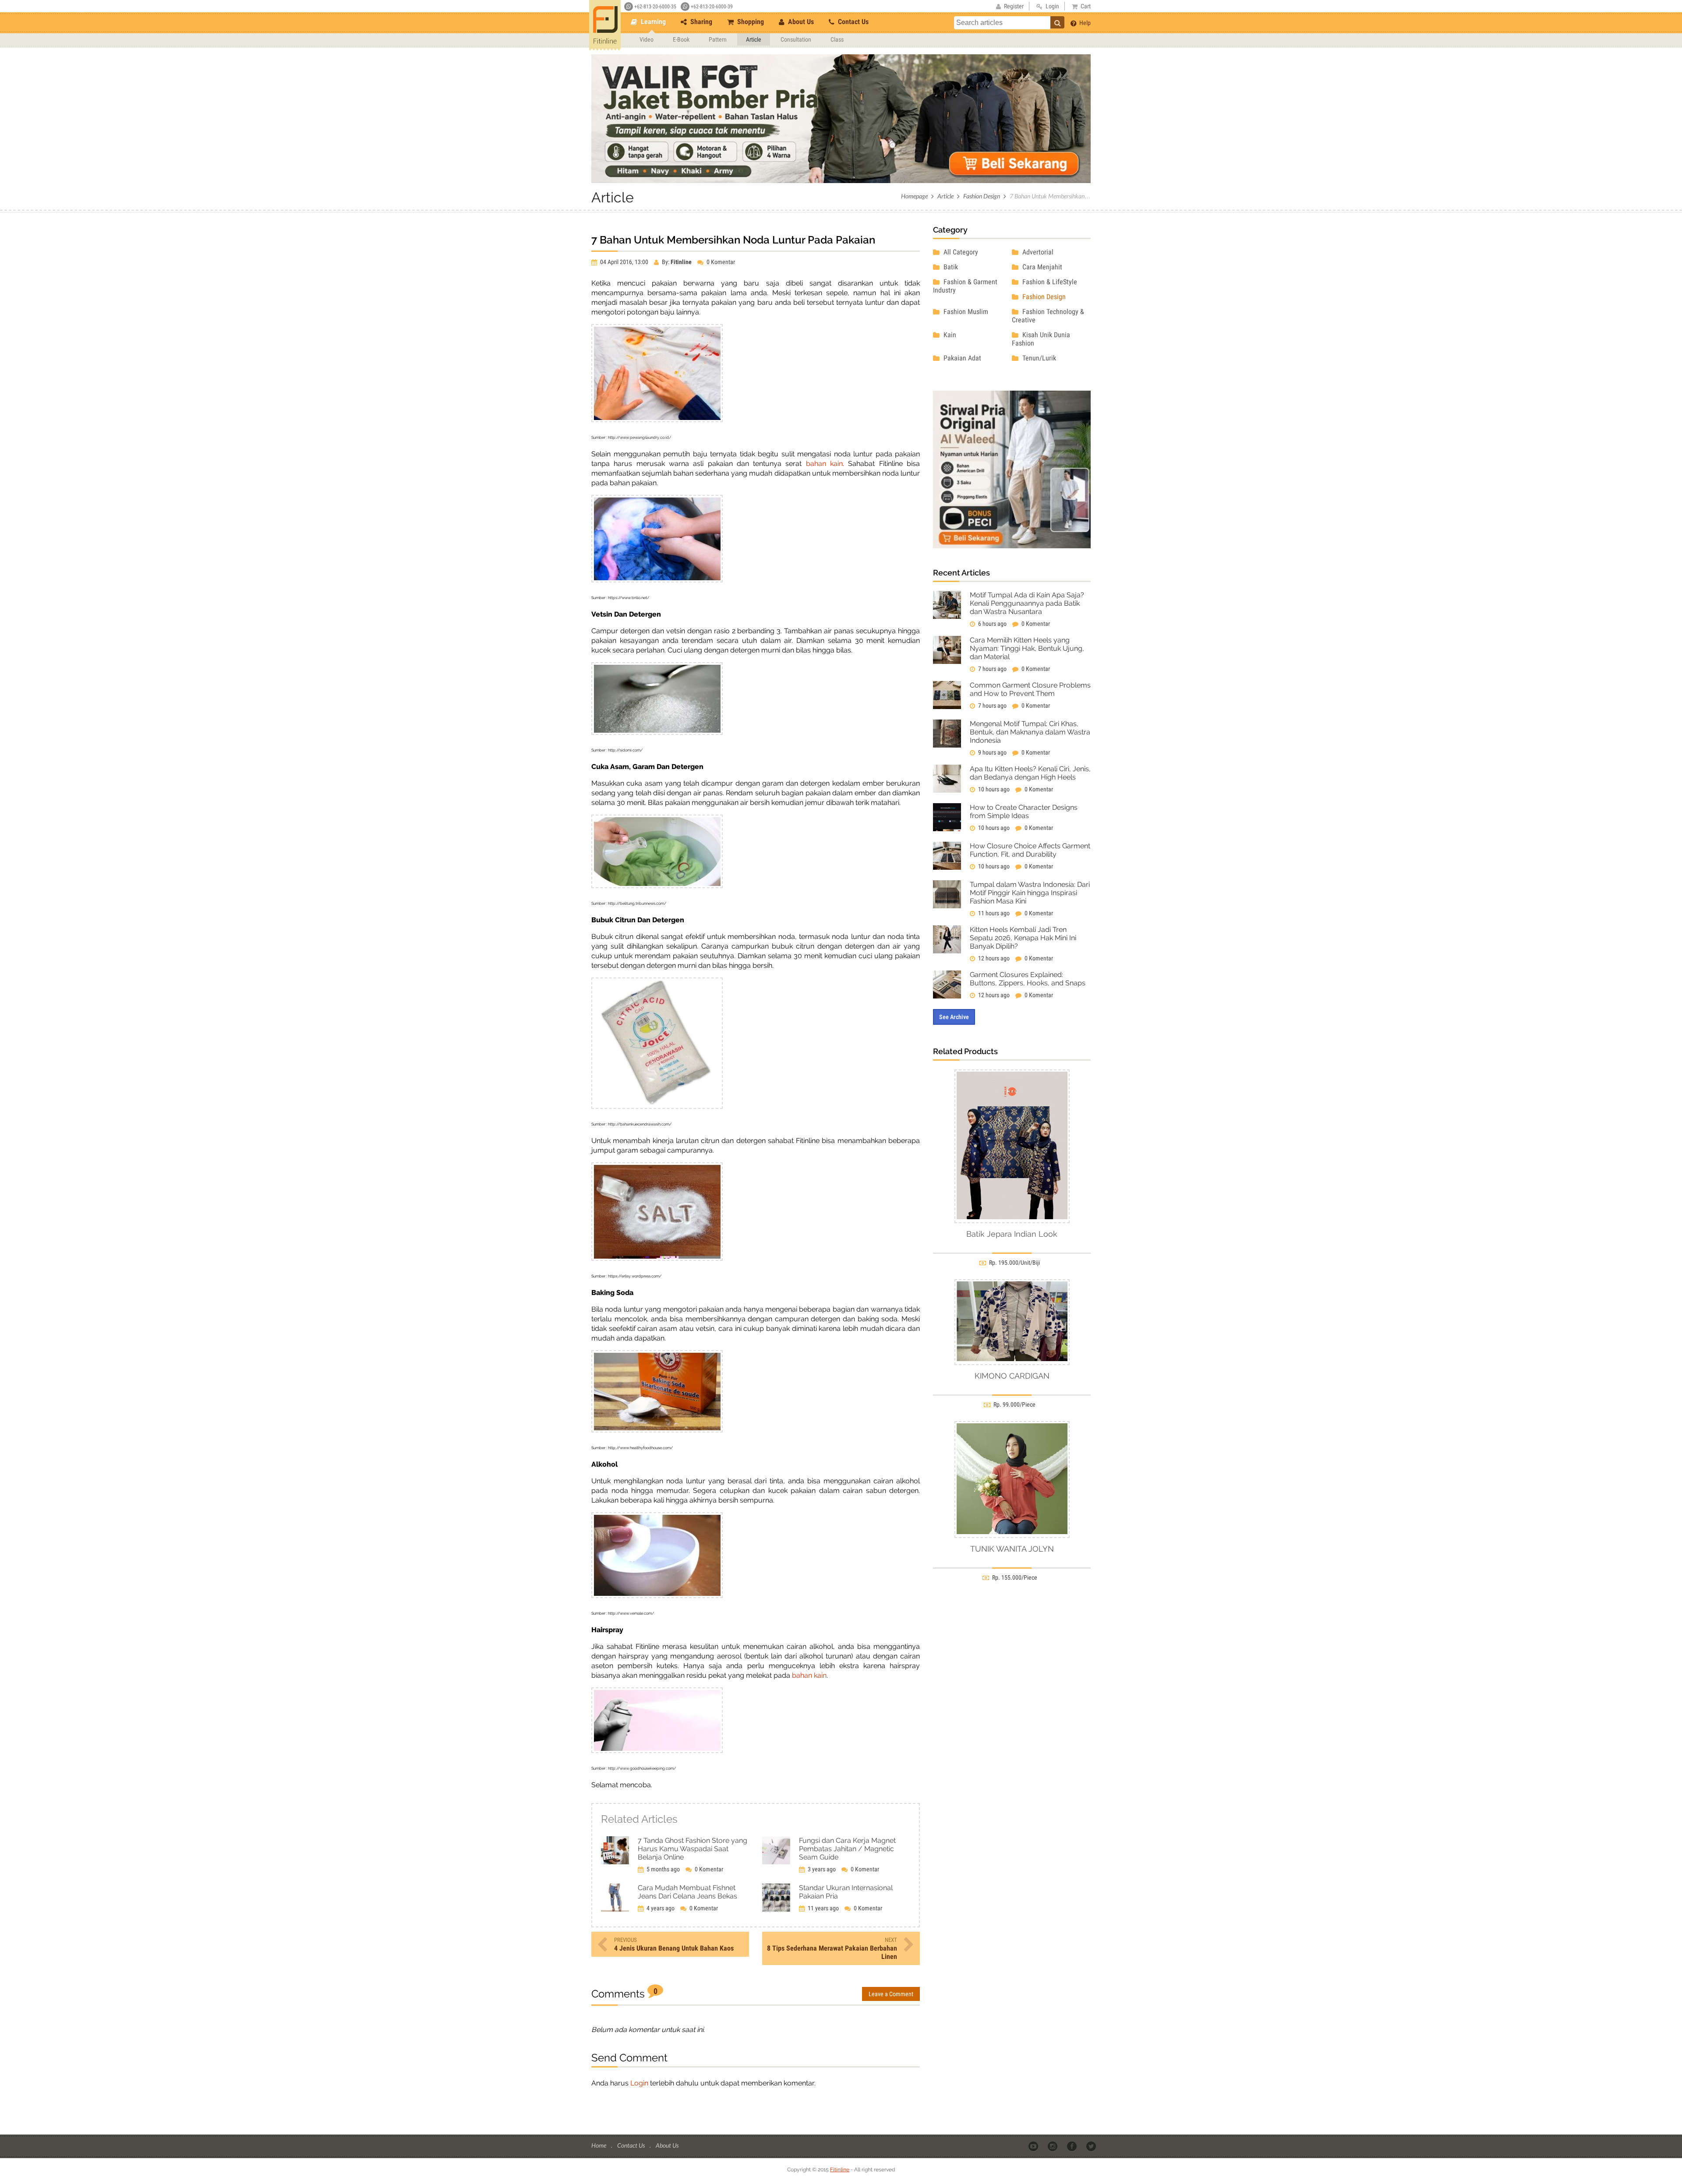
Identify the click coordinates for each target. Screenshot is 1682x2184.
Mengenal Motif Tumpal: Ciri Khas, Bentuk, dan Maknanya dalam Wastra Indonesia (1030, 732)
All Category (960, 252)
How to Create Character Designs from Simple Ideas (1024, 812)
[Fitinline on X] (1092, 2146)
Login (639, 2083)
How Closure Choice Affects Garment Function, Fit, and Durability (1030, 850)
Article (754, 39)
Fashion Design (982, 196)
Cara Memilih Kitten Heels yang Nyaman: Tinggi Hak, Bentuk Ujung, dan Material (1027, 648)
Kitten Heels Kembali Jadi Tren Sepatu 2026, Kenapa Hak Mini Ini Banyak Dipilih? (1023, 938)
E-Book (681, 39)
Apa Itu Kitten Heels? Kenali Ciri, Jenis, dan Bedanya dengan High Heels (1030, 773)
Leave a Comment (891, 1994)
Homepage (914, 196)
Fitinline (840, 2170)
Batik (950, 267)
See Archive (954, 1017)
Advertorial (1037, 252)
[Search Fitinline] (1057, 22)
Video (647, 39)
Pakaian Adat (961, 358)
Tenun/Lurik (1038, 358)
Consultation (796, 39)
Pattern (718, 39)
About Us (800, 22)
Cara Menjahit (1041, 267)
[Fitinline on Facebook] (1072, 2146)
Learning (652, 22)
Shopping (750, 22)
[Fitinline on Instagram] (1053, 2146)
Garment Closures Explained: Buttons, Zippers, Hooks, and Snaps (1028, 979)
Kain (949, 335)
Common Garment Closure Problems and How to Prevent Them (1030, 689)
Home (599, 2145)
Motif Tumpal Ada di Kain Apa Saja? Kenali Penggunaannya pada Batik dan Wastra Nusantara (1027, 603)
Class (837, 39)
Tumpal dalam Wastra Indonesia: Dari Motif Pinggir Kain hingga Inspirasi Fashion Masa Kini (1030, 893)
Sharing (700, 22)
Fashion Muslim (965, 312)
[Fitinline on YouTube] (1034, 2146)
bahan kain (824, 464)
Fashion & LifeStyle (1049, 282)
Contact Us (852, 22)
